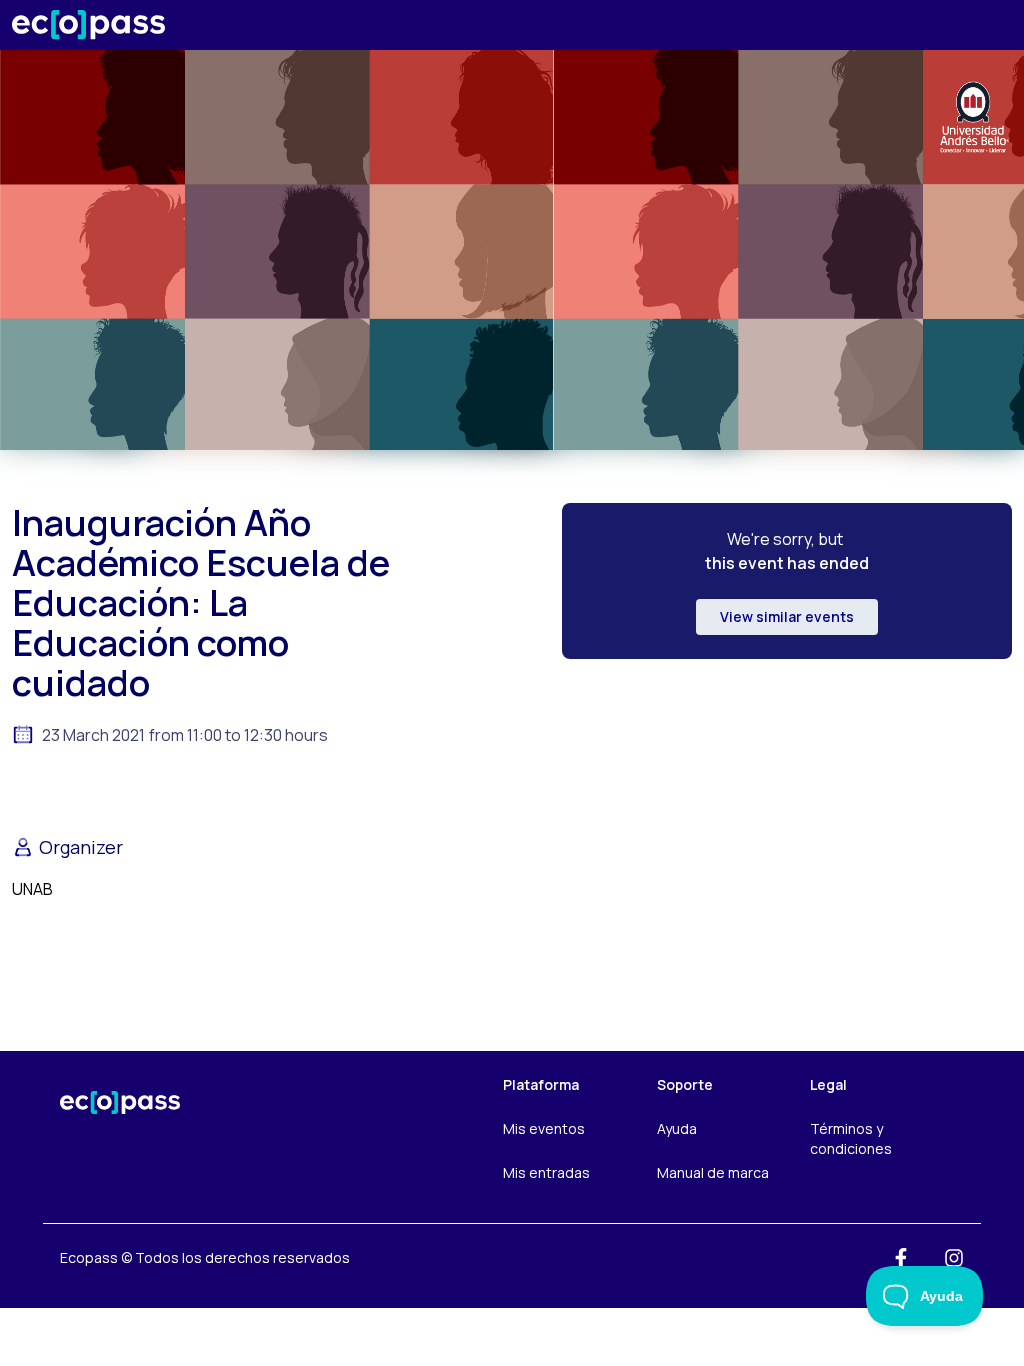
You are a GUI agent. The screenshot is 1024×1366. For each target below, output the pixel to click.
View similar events (787, 616)
